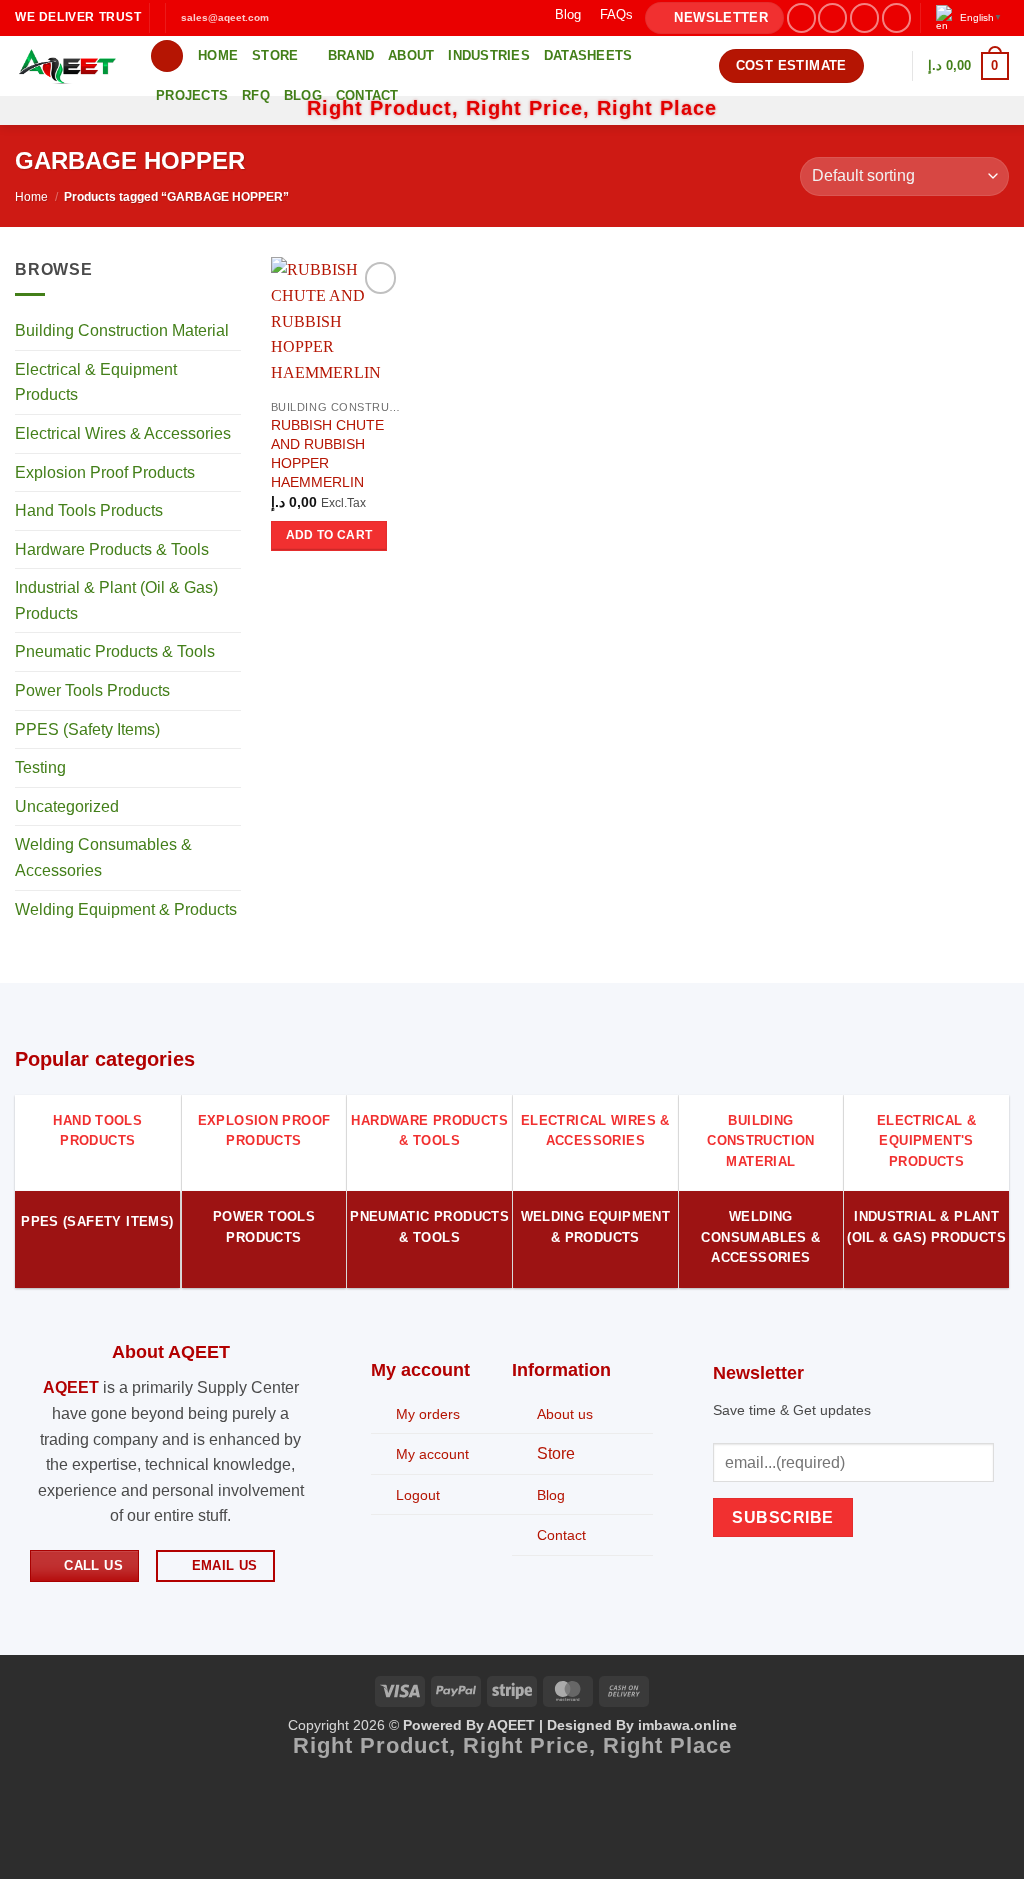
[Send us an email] (896, 17)
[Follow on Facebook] (801, 17)
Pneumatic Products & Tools (115, 652)
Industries (489, 55)
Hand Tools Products (89, 510)
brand (351, 55)
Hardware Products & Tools (112, 549)
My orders (428, 1414)
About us (565, 1414)
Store (275, 55)
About (411, 55)
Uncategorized (67, 806)
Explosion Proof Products (105, 472)
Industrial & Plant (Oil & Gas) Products (116, 601)
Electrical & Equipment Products (96, 382)
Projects (192, 95)
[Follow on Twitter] (864, 17)
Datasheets (588, 55)
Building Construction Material (122, 331)
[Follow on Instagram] (832, 17)
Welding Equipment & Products (126, 909)
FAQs (616, 14)
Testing (40, 768)
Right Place (667, 1745)
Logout (418, 1495)
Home (218, 55)
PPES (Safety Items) (87, 729)
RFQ (256, 95)
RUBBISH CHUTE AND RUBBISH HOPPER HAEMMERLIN (327, 453)
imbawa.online (687, 1725)
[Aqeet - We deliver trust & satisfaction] (67, 66)
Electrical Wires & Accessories (123, 433)
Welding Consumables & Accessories (103, 858)
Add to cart (329, 535)
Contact (367, 95)
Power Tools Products (92, 690)
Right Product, (378, 1745)
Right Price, (533, 1745)
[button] (714, 18)
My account (432, 1454)
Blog (568, 14)
